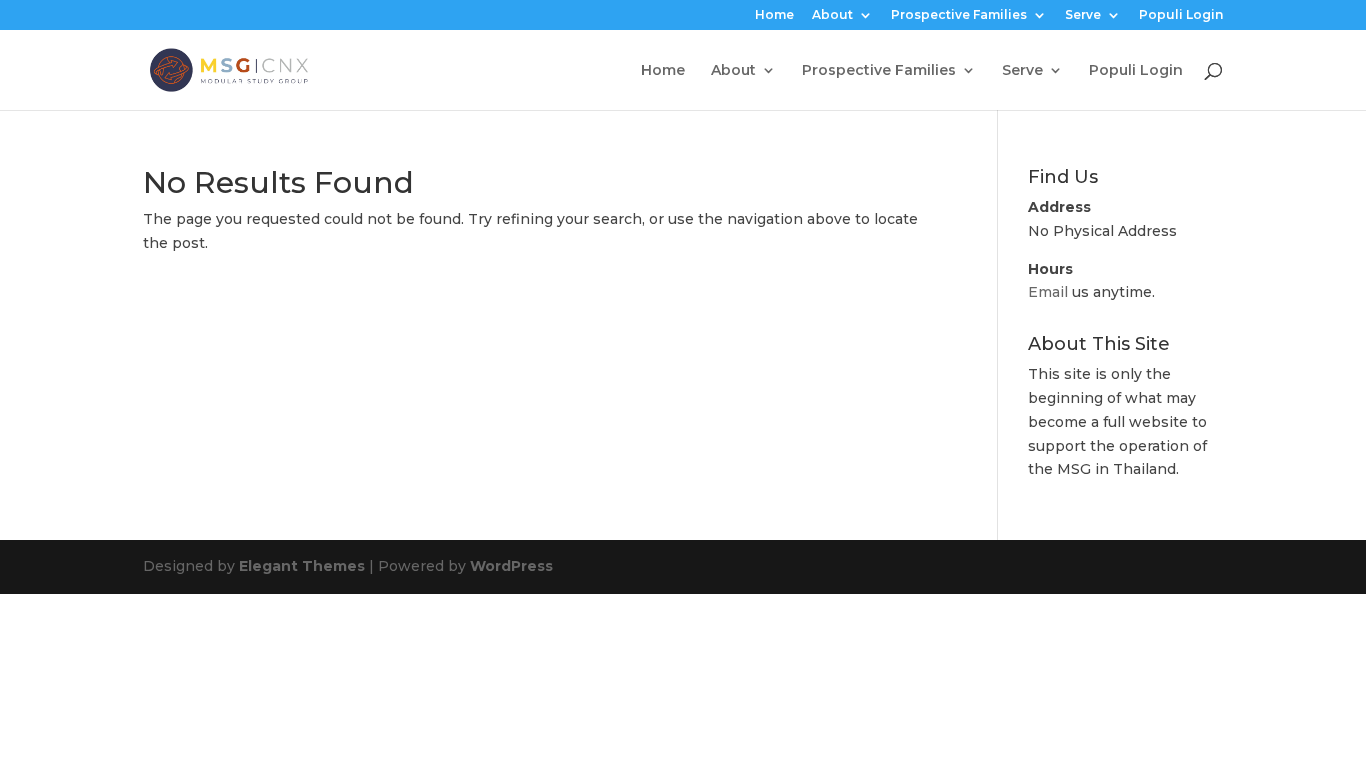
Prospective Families (959, 15)
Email (1048, 292)
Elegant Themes (302, 566)
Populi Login (1181, 15)
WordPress (511, 566)
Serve (1083, 15)
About (832, 15)
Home (774, 15)
